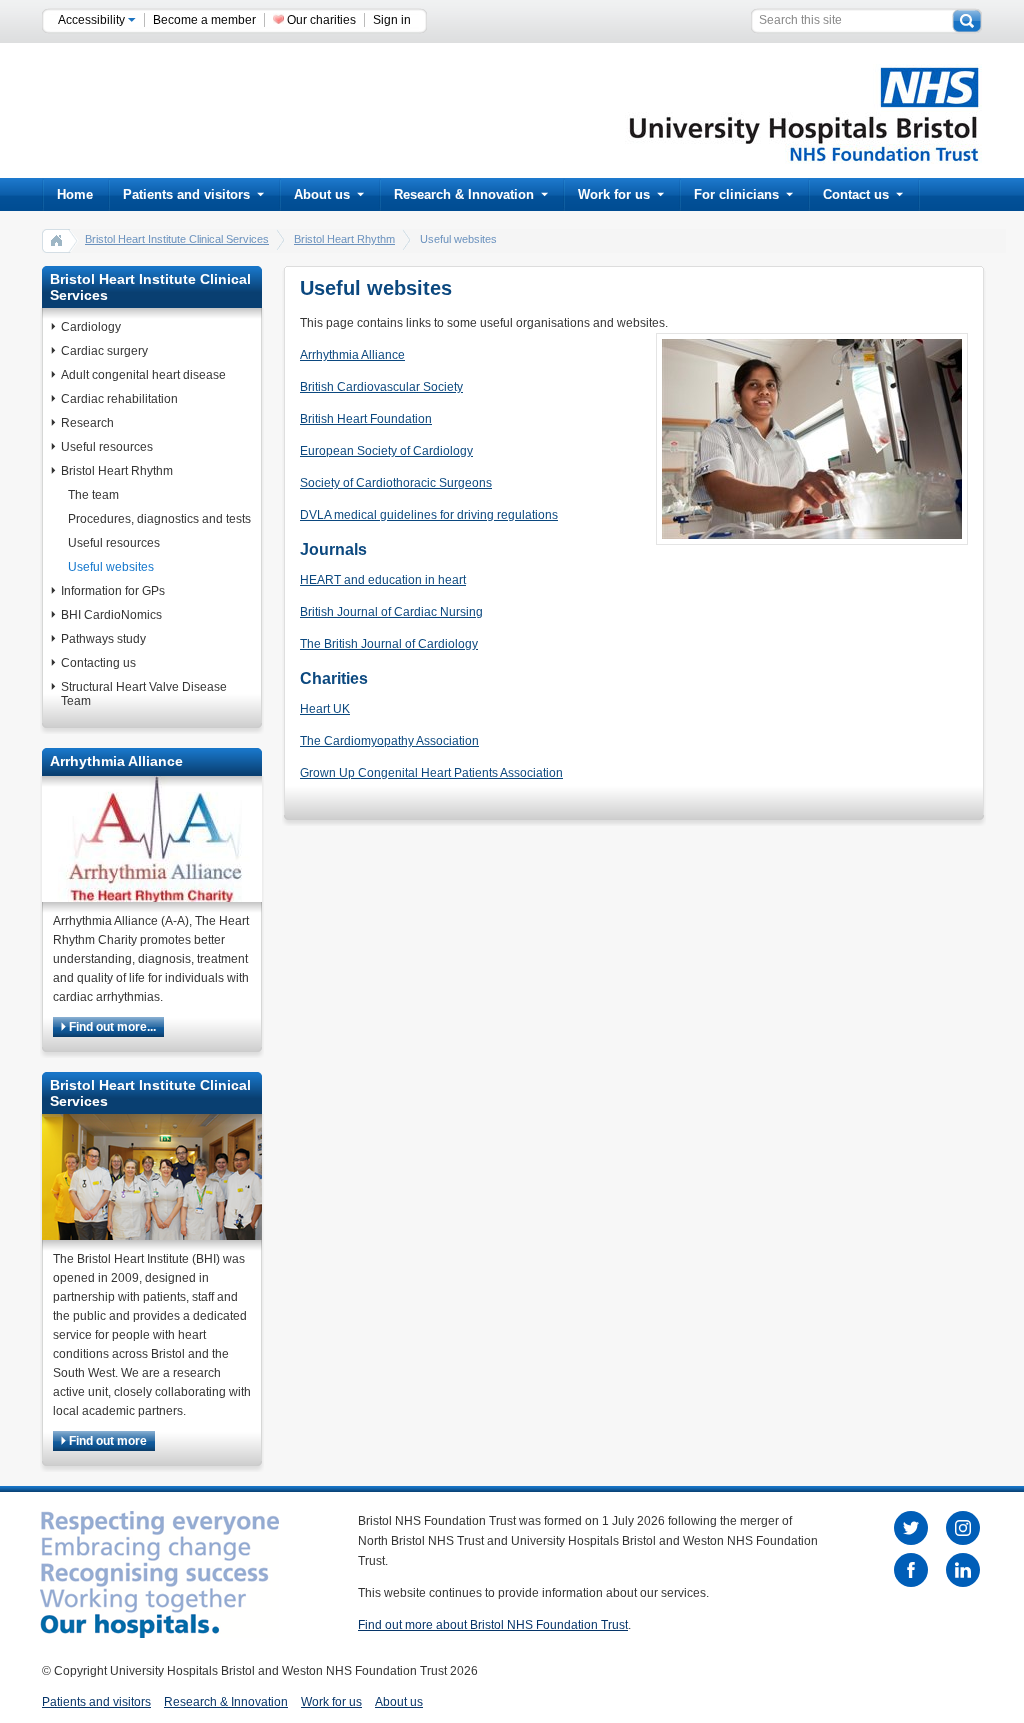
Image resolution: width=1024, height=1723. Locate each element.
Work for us (614, 194)
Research (87, 423)
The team (93, 495)
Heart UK (325, 709)
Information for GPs (113, 591)
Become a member (204, 20)
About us (322, 194)
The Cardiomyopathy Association (389, 741)
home (57, 240)
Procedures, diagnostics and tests (159, 519)
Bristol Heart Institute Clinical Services (177, 239)
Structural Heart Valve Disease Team (144, 694)
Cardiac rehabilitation (119, 399)
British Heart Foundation (366, 419)
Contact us (856, 194)
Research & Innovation (464, 194)
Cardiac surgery (104, 351)
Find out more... (111, 1027)
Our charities (321, 20)
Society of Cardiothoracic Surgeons (396, 483)
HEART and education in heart (383, 580)
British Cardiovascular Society (381, 387)
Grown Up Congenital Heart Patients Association (431, 773)
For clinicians (736, 194)
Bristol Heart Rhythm (344, 239)
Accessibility (93, 20)
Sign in (392, 20)
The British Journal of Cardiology (389, 644)
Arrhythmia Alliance (352, 355)
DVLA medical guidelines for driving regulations (429, 515)
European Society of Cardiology (386, 451)
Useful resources (107, 447)
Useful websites (111, 567)
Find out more (106, 1441)
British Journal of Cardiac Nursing (391, 612)
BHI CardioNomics (111, 615)
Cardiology (91, 327)
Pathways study (103, 639)
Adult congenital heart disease (143, 375)
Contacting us (98, 663)
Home (75, 194)
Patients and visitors (186, 194)
